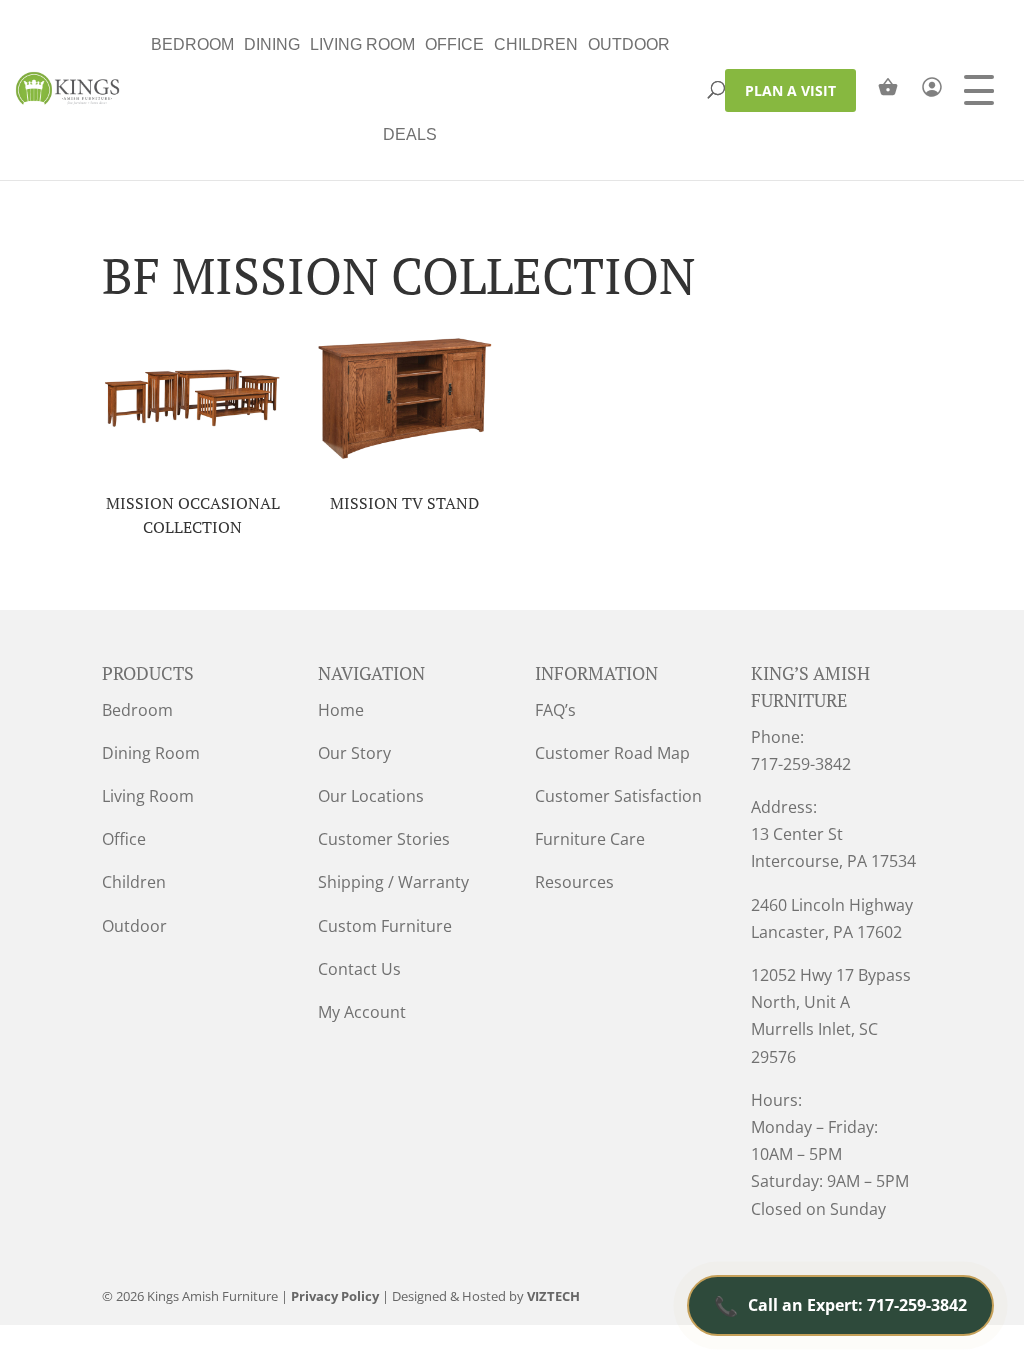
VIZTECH (553, 1296)
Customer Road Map (612, 753)
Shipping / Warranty (393, 882)
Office (454, 44)
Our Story (354, 753)
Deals (410, 134)
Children (536, 44)
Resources (574, 882)
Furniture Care (590, 839)
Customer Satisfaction (618, 796)
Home (341, 710)
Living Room (362, 44)
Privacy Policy (335, 1296)
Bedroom (192, 44)
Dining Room (151, 753)
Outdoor (629, 44)
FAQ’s (555, 710)
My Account (362, 1012)
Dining (272, 44)
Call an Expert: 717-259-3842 (840, 1305)
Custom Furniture (385, 926)
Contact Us (359, 969)
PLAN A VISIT (790, 90)
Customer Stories (384, 839)
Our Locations (371, 796)
